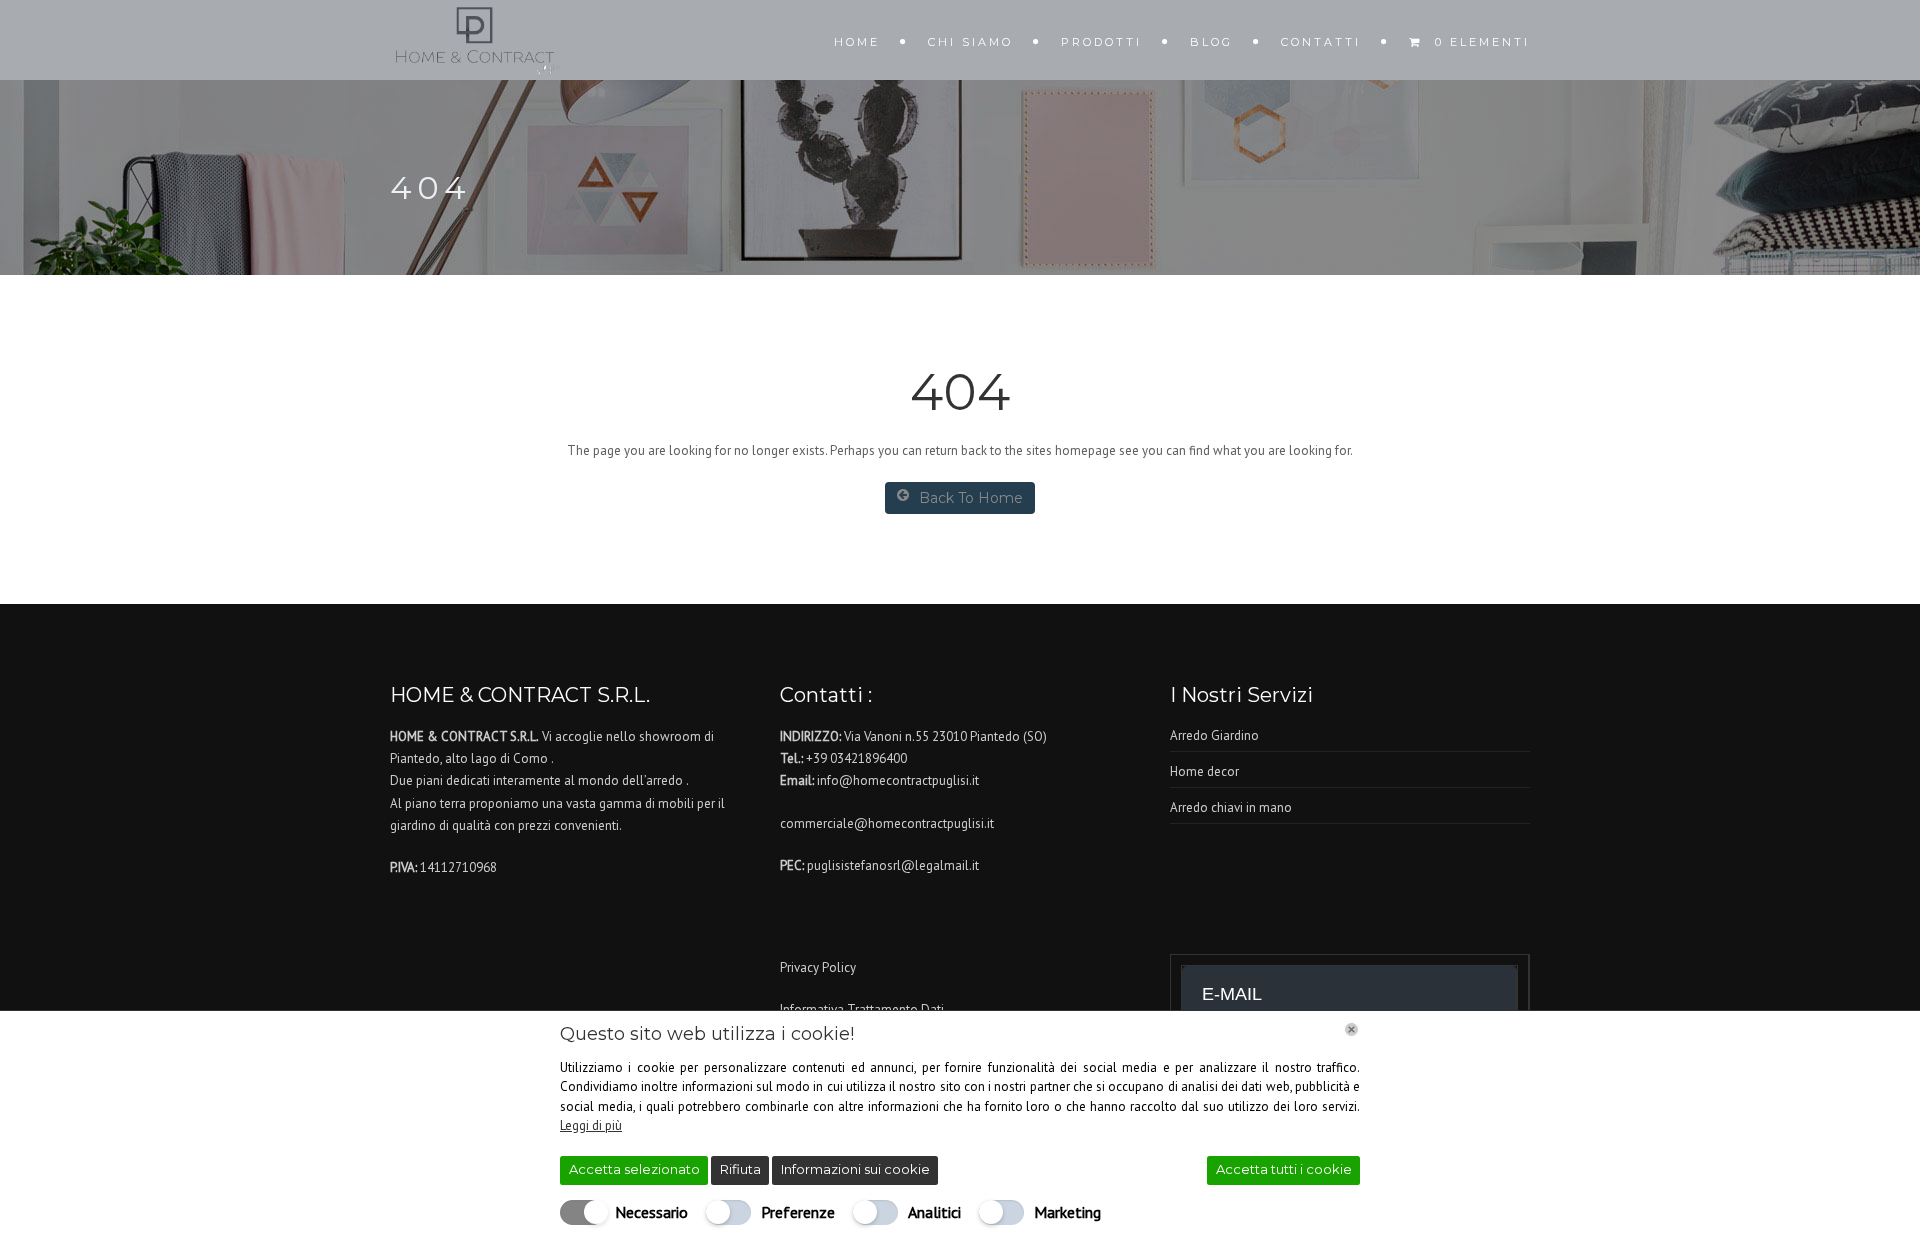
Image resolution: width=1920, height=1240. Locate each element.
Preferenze (798, 1212)
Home (857, 42)
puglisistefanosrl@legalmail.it (893, 865)
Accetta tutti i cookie (1284, 1169)
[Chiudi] (1351, 1029)
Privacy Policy (818, 967)
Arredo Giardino (1214, 735)
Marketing (1067, 1212)
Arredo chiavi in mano (1231, 807)
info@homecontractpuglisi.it (898, 780)
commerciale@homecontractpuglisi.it (887, 823)
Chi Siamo (970, 42)
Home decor (1204, 771)
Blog (1211, 42)
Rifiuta (740, 1169)
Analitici (934, 1212)
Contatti (1321, 42)
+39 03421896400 (856, 758)
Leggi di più (591, 1125)
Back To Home (971, 498)
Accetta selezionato (634, 1169)
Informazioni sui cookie (855, 1169)
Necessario (651, 1212)
